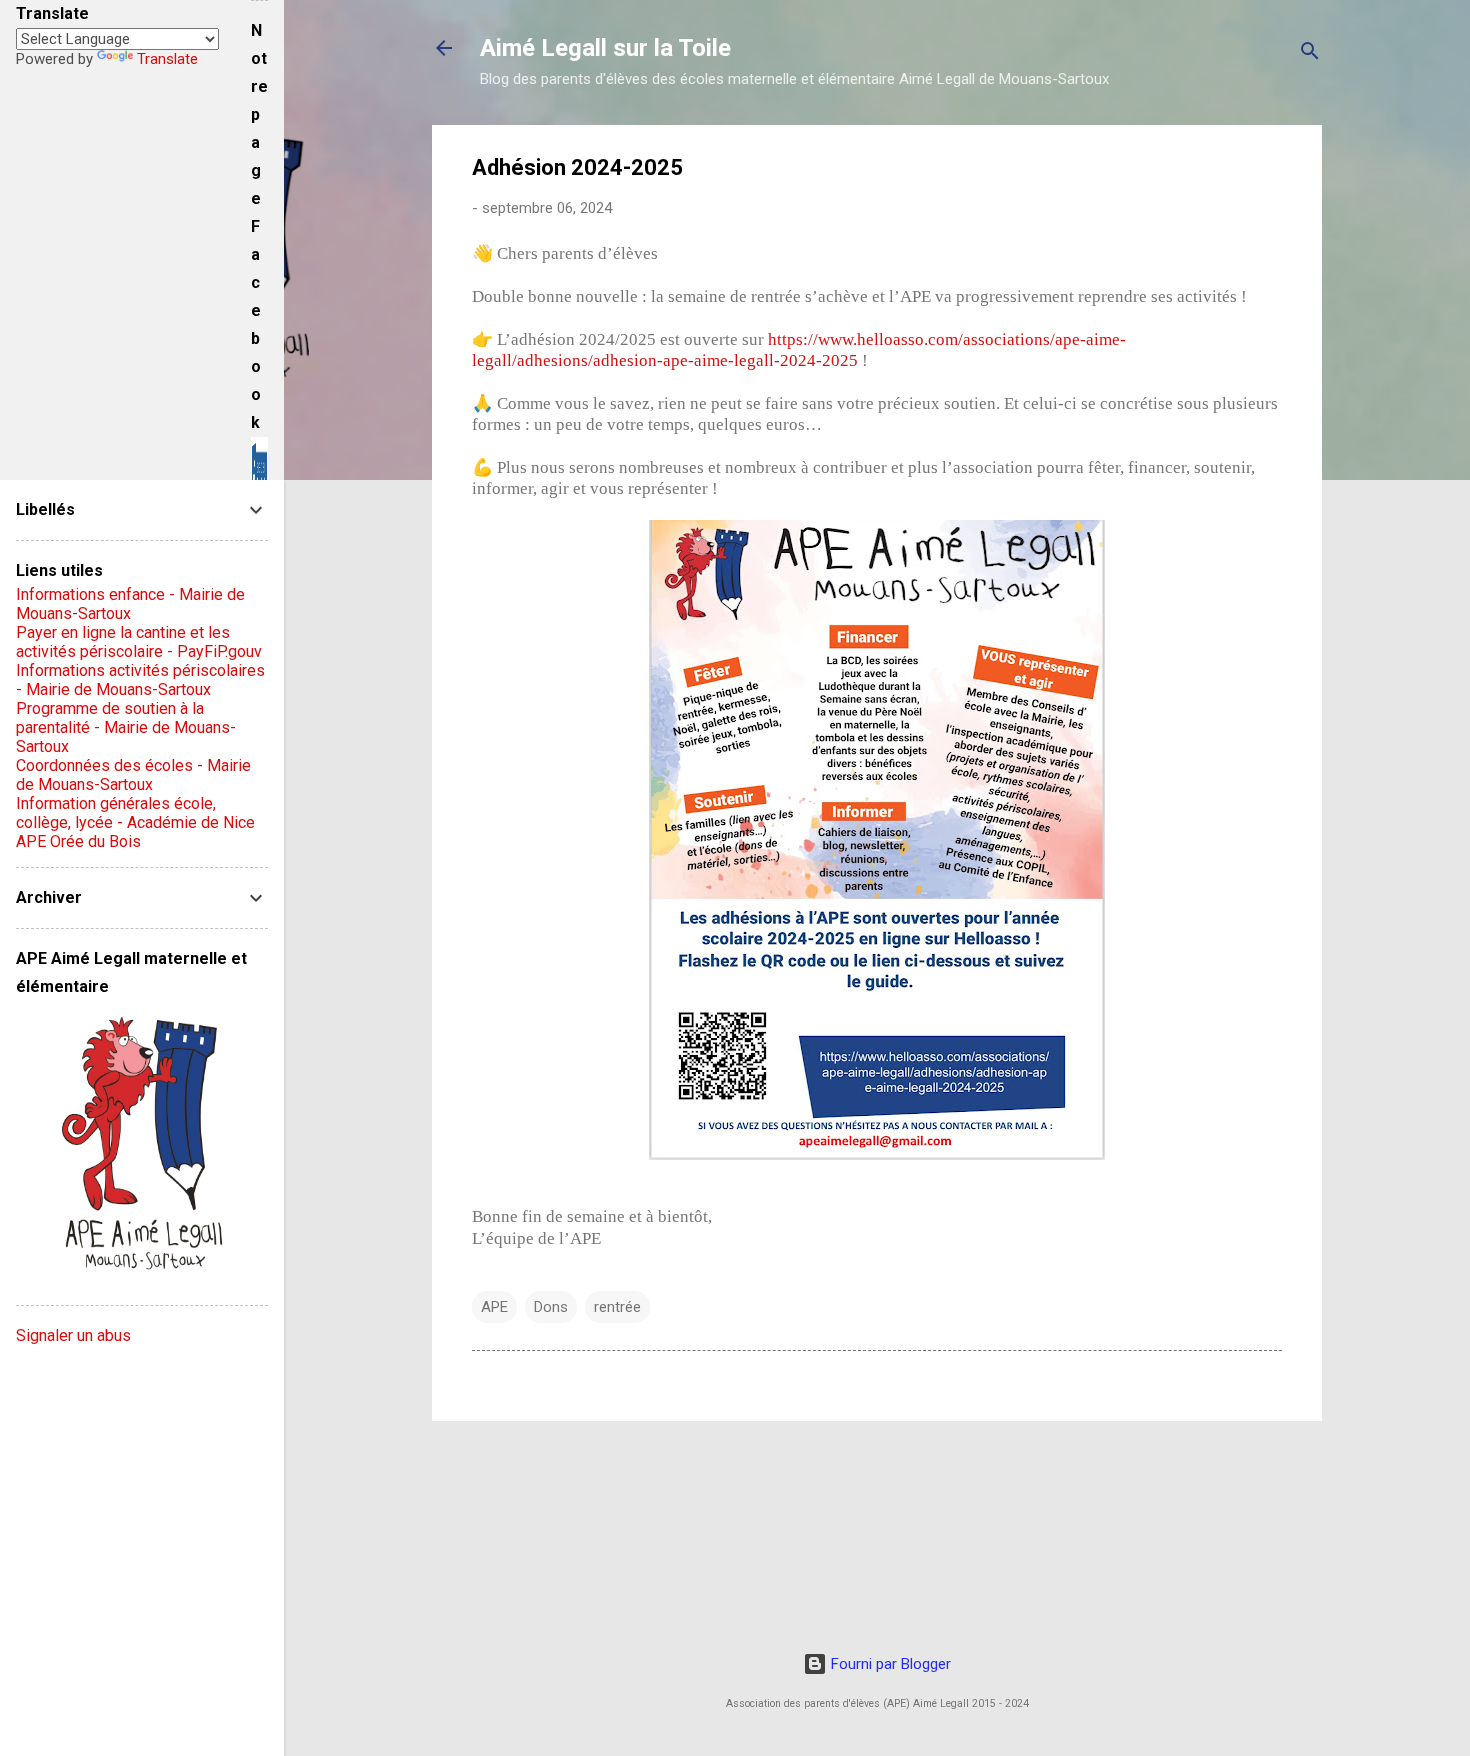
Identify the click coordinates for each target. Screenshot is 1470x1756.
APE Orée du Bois (78, 841)
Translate (167, 59)
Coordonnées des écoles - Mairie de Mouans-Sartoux (133, 775)
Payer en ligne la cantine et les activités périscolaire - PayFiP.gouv (139, 642)
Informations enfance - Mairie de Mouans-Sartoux (130, 604)
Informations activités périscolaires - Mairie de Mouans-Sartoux (140, 680)
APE (494, 1307)
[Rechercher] (1310, 54)
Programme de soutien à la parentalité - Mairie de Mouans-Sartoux (126, 727)
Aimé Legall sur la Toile (605, 48)
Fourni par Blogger (889, 1664)
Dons (551, 1307)
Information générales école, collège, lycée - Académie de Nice (135, 813)
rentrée (617, 1307)
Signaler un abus (73, 1335)
